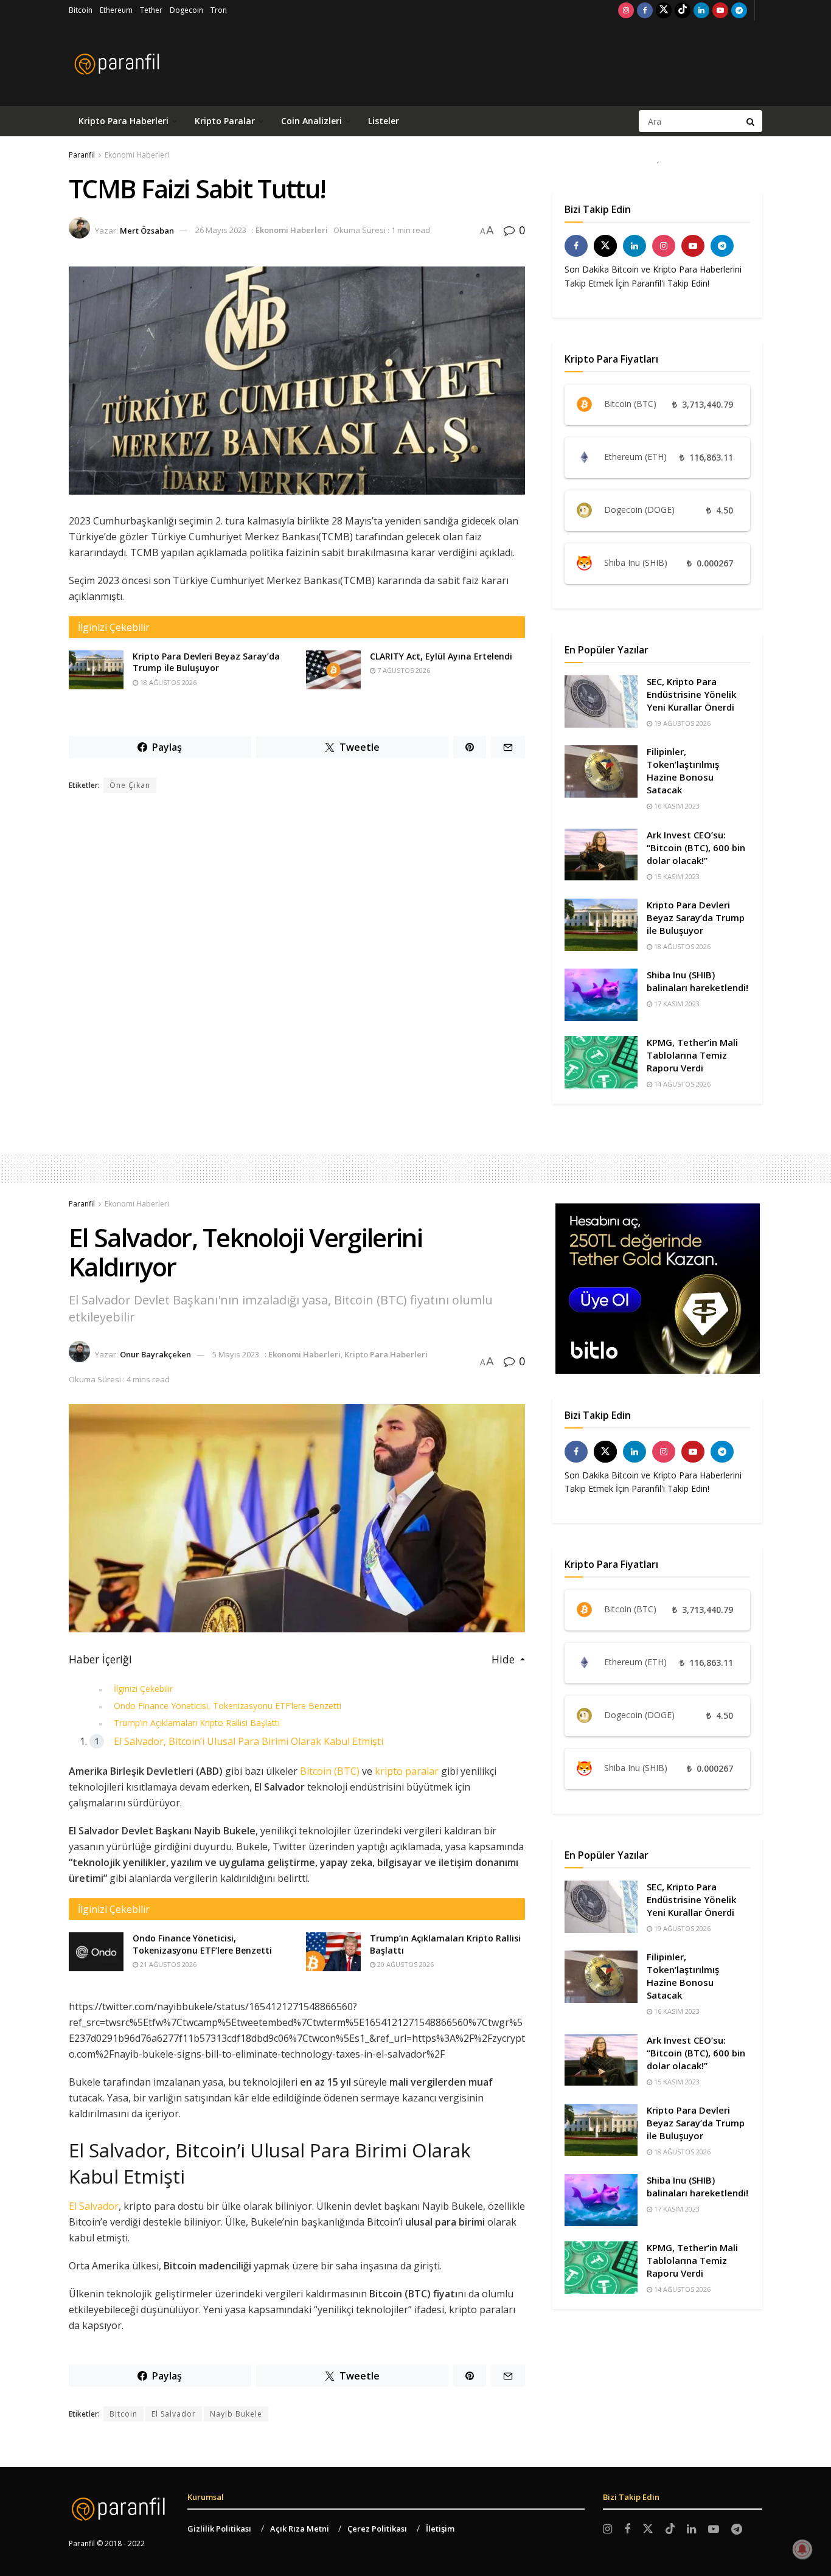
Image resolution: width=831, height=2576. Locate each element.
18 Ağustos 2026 (167, 682)
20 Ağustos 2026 (405, 1964)
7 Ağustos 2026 (403, 670)
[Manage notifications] (802, 2549)
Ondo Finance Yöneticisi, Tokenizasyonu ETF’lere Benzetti (228, 1706)
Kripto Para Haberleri (123, 121)
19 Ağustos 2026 (681, 723)
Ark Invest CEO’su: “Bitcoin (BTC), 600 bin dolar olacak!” (696, 848)
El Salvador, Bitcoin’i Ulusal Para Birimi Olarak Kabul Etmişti (249, 1741)
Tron (219, 10)
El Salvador (94, 2206)
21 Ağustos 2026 (167, 1964)
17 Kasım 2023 (676, 1004)
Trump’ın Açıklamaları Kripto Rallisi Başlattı (197, 1723)
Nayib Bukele (236, 2414)
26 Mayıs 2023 (221, 230)
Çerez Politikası (377, 2529)
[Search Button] (751, 121)
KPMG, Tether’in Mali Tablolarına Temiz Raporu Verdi (692, 1055)
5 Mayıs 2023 (236, 1354)
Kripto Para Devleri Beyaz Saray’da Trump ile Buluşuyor (206, 662)
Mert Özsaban (147, 230)
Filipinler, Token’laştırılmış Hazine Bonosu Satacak (683, 771)
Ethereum (116, 10)
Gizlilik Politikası (219, 2529)
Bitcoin (81, 10)
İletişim (440, 2529)
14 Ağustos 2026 (681, 1084)
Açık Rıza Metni (300, 2529)
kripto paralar (407, 1771)
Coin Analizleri (311, 121)
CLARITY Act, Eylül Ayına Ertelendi (441, 656)
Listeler (384, 121)
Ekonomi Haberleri (137, 155)
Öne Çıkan (130, 785)
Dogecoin (186, 10)
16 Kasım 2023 (676, 806)
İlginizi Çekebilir (143, 1689)
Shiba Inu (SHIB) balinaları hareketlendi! (697, 981)
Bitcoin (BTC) (330, 1771)
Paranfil (82, 155)
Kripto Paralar (225, 121)
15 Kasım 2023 (676, 876)
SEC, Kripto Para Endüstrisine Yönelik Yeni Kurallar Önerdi (691, 694)
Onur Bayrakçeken (155, 1354)
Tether (151, 10)
